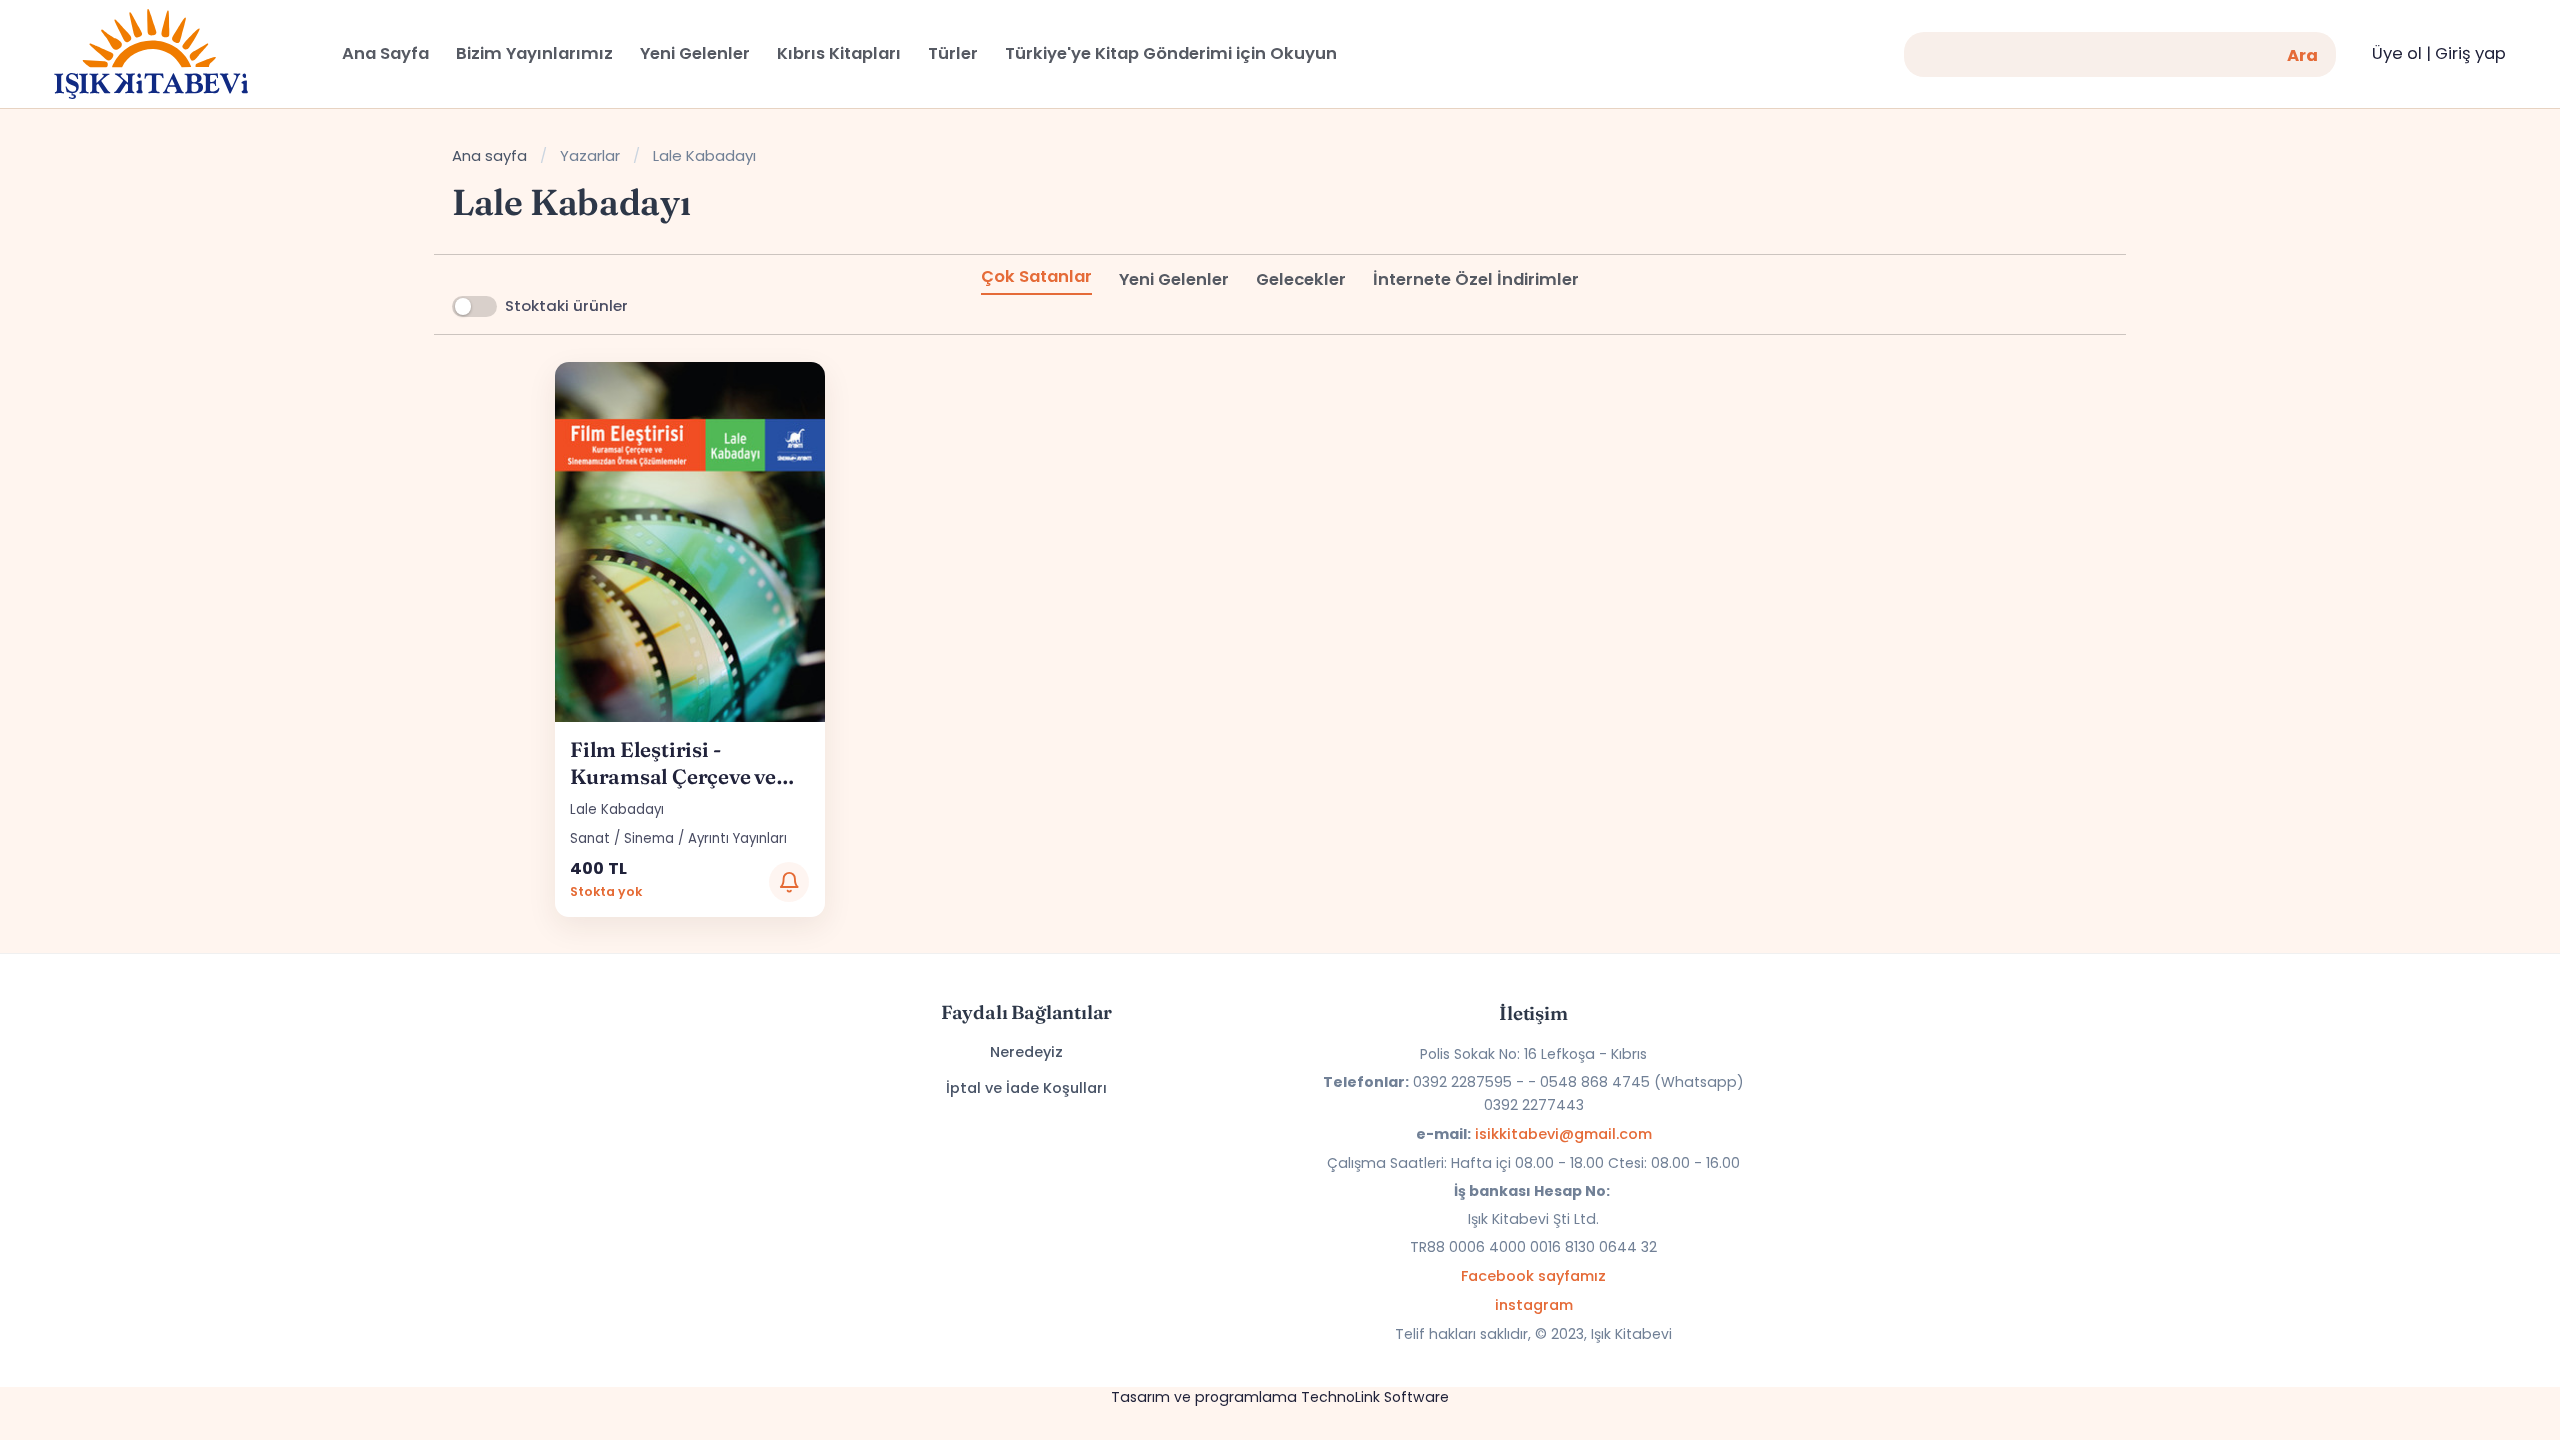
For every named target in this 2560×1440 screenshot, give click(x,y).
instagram (1534, 1305)
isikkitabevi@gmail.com (1563, 1134)
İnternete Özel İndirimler (1476, 279)
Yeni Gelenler (1174, 279)
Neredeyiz (1026, 1052)
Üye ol (2397, 53)
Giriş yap (2470, 53)
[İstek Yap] (789, 882)
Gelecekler (1301, 279)
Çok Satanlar (1036, 276)
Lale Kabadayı (617, 809)
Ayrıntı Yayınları (737, 838)
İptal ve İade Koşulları (1026, 1088)
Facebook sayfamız (1533, 1276)
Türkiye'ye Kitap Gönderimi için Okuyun (1171, 53)
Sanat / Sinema (622, 838)
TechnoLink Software (1375, 1397)
